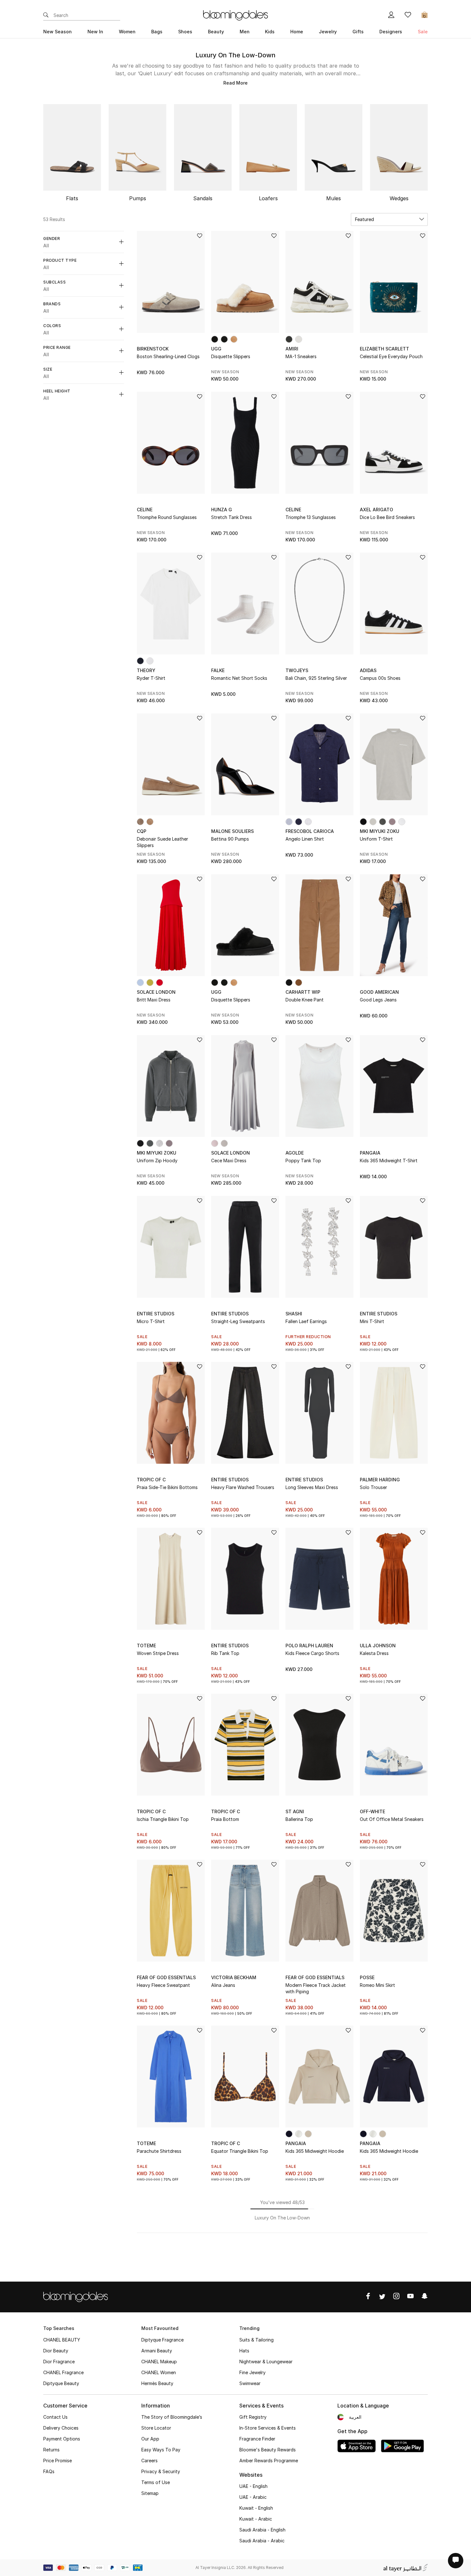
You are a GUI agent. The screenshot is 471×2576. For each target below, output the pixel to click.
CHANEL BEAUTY (62, 2340)
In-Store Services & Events (268, 2428)
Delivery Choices (61, 2428)
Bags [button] (157, 32)
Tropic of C (151, 1480)
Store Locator (156, 2428)
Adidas (368, 670)
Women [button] (127, 32)
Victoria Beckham (234, 1977)
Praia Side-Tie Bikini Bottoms (167, 1487)
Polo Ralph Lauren (309, 1646)
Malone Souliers (232, 831)
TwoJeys (297, 670)
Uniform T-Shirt (376, 839)
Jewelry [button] (328, 32)
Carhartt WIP (303, 992)
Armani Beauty (157, 2351)
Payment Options (62, 2439)
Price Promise (58, 2461)
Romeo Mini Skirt (377, 1985)
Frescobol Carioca (310, 831)
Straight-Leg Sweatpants (238, 1321)
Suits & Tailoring (256, 2340)
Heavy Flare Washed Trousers (243, 1487)
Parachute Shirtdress (159, 2151)
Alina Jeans (223, 1985)
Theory (146, 670)
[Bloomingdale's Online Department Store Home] (235, 15)
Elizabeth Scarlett (384, 349)
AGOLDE (295, 1153)
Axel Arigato (376, 510)
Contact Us (55, 2417)
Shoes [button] (185, 32)
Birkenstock (153, 349)
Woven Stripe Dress (158, 1653)
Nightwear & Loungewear (266, 2362)
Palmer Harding (380, 1480)
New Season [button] (58, 32)
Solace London (156, 992)
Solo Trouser (373, 1487)
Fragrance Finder (257, 2439)
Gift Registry (253, 2417)
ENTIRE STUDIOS (156, 1314)
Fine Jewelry (252, 2372)
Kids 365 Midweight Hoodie (315, 2151)
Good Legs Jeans (378, 1000)
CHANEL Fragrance (63, 2372)
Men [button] (245, 32)
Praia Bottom (225, 1819)
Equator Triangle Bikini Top (240, 2151)
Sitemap (150, 2493)
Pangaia (370, 1153)
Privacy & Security (161, 2471)
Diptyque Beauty (61, 2383)
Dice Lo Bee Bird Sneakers (387, 517)
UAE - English (253, 2486)
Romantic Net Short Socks (239, 678)
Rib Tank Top (225, 1653)
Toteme (146, 1646)
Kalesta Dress (374, 1653)
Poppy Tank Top (303, 1160)
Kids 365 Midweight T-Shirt (389, 1160)
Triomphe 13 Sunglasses (311, 517)
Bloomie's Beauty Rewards (268, 2450)
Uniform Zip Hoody (157, 1160)
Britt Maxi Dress (154, 1000)
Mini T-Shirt (372, 1321)
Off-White (372, 1811)
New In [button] (95, 32)
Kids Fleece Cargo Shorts (312, 1653)
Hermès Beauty (157, 2383)
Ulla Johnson (378, 1646)
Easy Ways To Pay (161, 2450)
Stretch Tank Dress (231, 517)
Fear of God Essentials (166, 1977)
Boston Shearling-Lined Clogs (168, 356)
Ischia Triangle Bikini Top (163, 1819)
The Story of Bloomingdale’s (172, 2417)
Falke (218, 670)
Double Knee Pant (305, 1000)
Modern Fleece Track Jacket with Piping (316, 1988)
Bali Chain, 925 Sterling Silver (316, 678)
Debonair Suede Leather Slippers (162, 842)
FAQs (49, 2471)
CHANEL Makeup (159, 2362)
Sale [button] (423, 32)
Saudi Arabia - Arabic (262, 2541)
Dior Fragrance (59, 2362)
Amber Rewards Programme (269, 2461)
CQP (142, 831)
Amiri (292, 349)
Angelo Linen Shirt (305, 839)
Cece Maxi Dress (229, 1160)
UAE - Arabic (253, 2497)
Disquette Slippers (231, 356)
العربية (355, 2417)
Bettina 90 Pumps (230, 839)
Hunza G (222, 510)
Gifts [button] (358, 32)
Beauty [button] (216, 32)
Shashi (294, 1314)
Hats (244, 2351)
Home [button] (297, 32)
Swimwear (250, 2383)
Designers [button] (391, 32)
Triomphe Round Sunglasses (167, 517)
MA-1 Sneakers (301, 356)
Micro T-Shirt (151, 1321)
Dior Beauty (56, 2351)
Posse (367, 1977)
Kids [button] (270, 32)
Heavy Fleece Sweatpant (163, 1985)
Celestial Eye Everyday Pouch (391, 356)
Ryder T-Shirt (151, 678)
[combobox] (389, 219)
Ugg (216, 349)
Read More (235, 83)
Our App (150, 2439)
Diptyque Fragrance (162, 2340)
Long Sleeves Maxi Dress (312, 1487)
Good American (379, 992)
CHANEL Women (159, 2372)
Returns (51, 2450)
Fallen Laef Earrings (306, 1321)
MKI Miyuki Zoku (380, 831)
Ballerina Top (299, 1819)
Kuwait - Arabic (256, 2519)
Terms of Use (156, 2482)
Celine (145, 510)
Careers (149, 2461)
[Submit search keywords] (46, 15)
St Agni (295, 1811)
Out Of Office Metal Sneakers (392, 1819)
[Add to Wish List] (200, 236)
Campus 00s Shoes (380, 678)
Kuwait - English (256, 2508)
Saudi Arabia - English (262, 2530)
